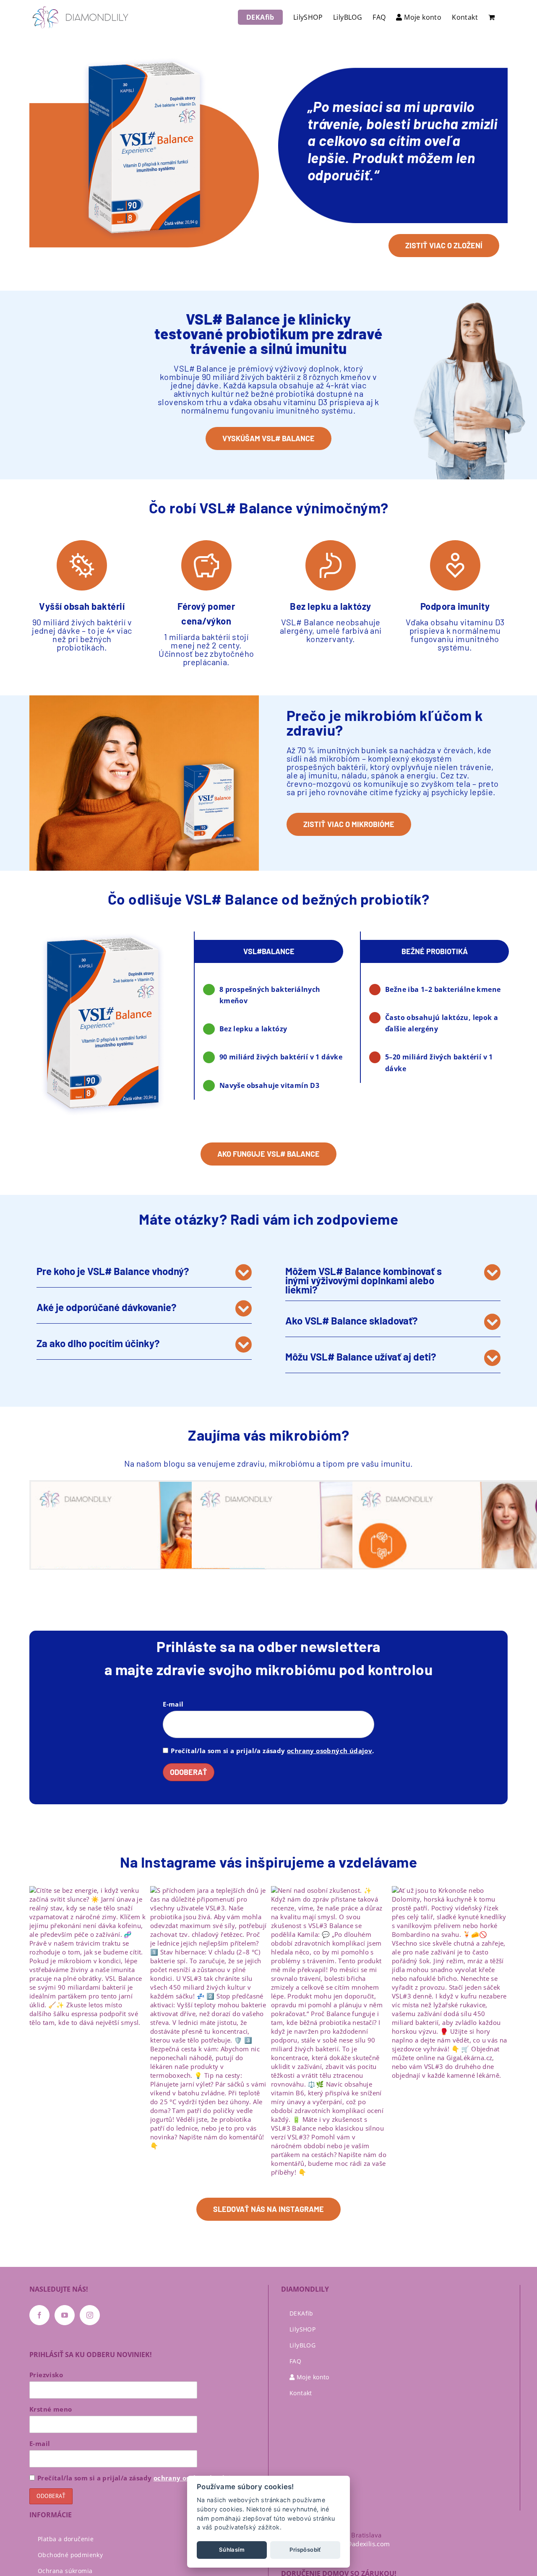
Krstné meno (51, 2409)
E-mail (173, 1704)
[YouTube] (65, 2315)
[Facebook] (39, 2315)
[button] (144, 1272)
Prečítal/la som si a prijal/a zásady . (272, 1751)
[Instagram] (90, 2315)
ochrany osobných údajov (330, 1751)
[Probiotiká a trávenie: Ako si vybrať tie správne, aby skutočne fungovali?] (309, 1547)
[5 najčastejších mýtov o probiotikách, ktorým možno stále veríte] (148, 1547)
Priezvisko (46, 2375)
